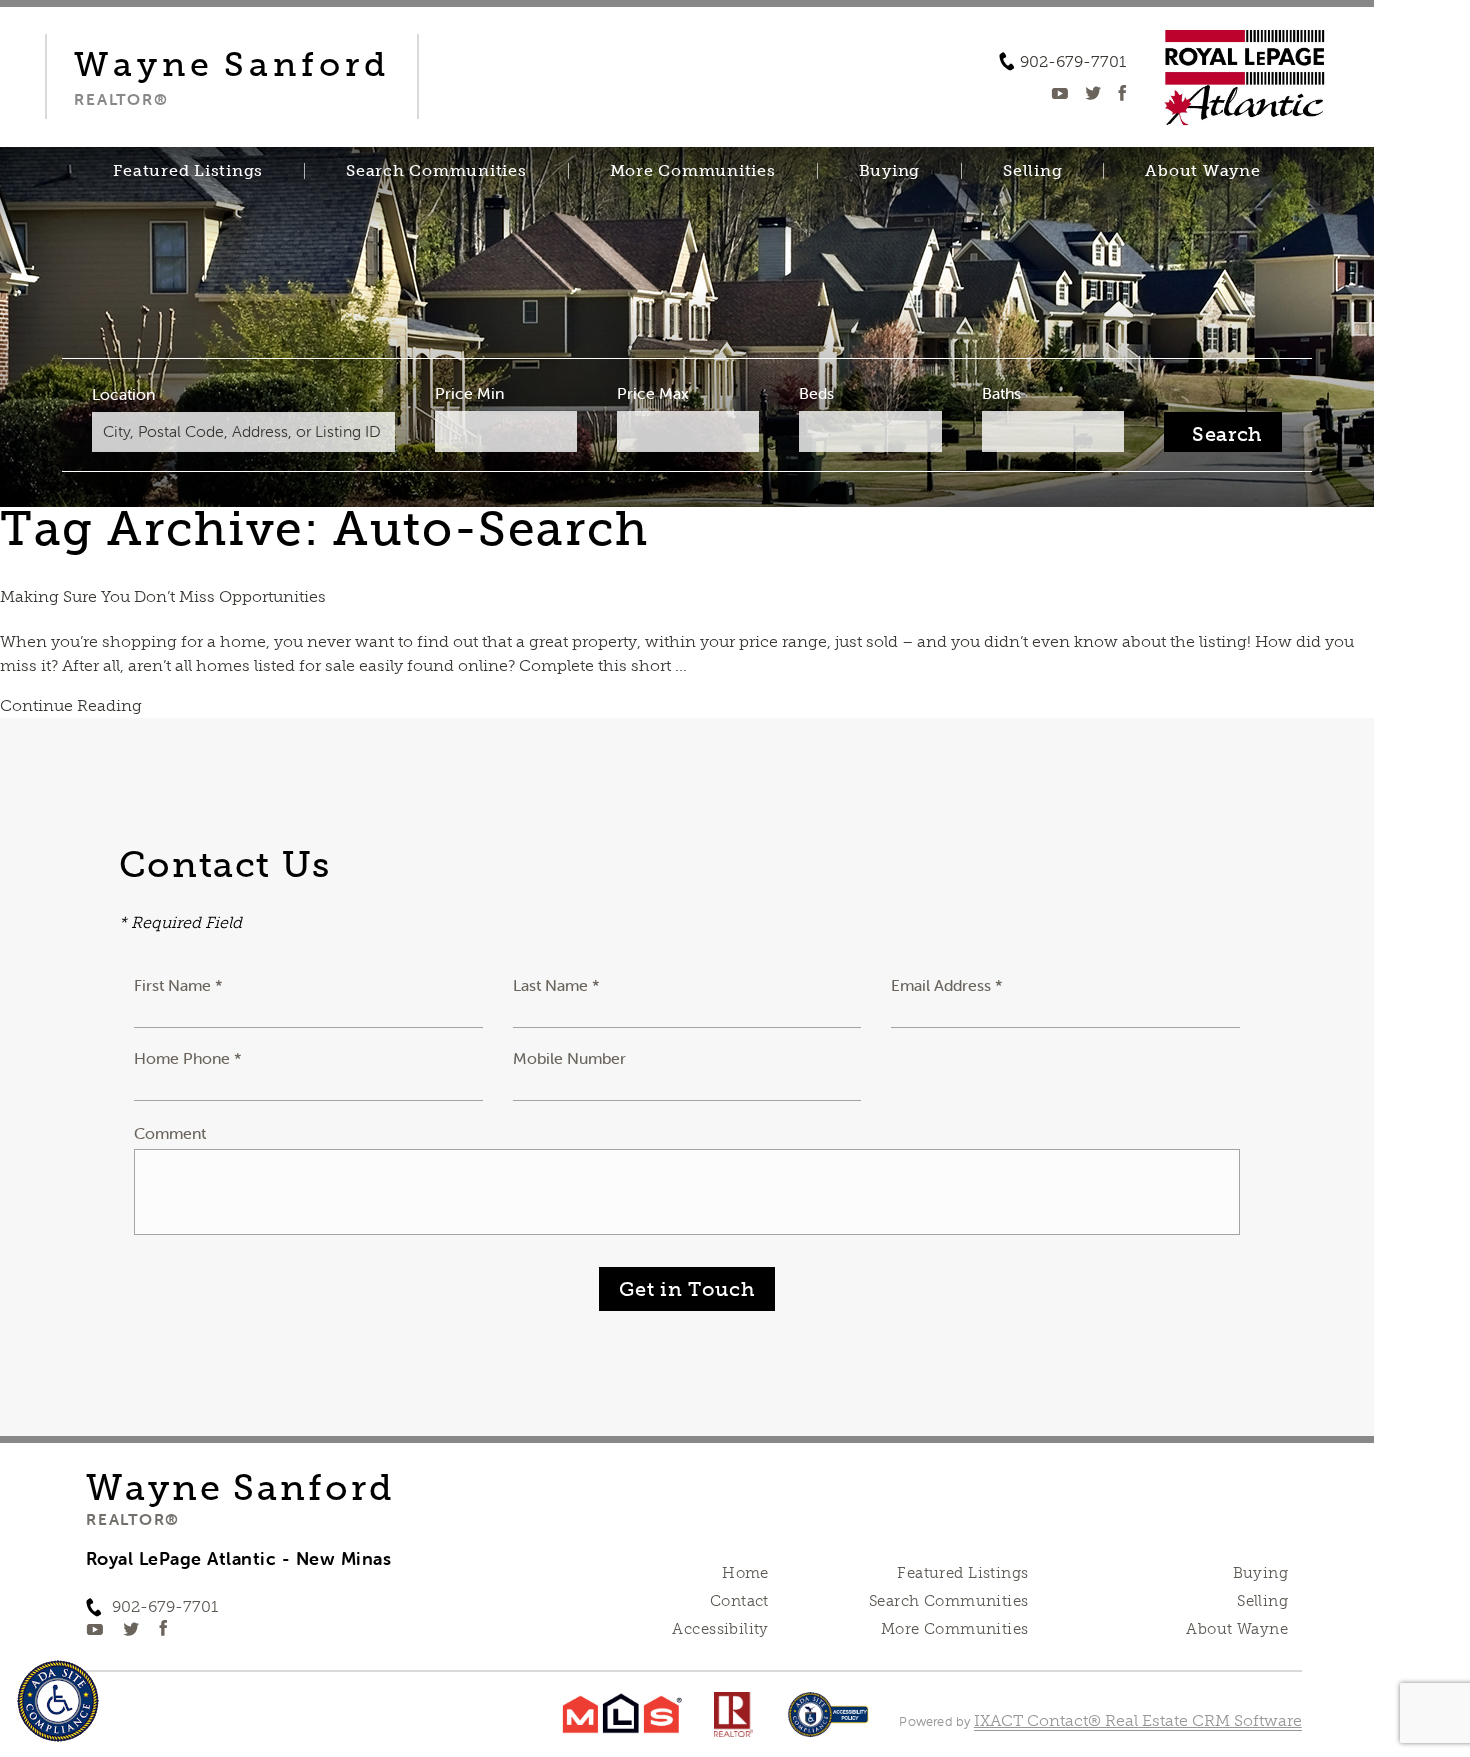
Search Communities (436, 171)
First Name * (178, 985)
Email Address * (947, 985)
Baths (1001, 393)
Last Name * (556, 985)
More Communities (693, 171)
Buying (890, 171)
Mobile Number (569, 1058)
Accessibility (720, 1629)
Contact (739, 1601)
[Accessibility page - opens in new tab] (828, 1724)
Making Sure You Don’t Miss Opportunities (163, 596)
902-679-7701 (1073, 62)
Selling (1032, 171)
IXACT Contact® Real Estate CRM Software (1138, 1720)
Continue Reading (71, 705)
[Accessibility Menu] (58, 1701)
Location (123, 394)
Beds (816, 393)
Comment (170, 1133)
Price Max (653, 393)
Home (745, 1573)
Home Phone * (188, 1058)
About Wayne (1202, 171)
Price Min (469, 393)
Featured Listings (188, 171)
